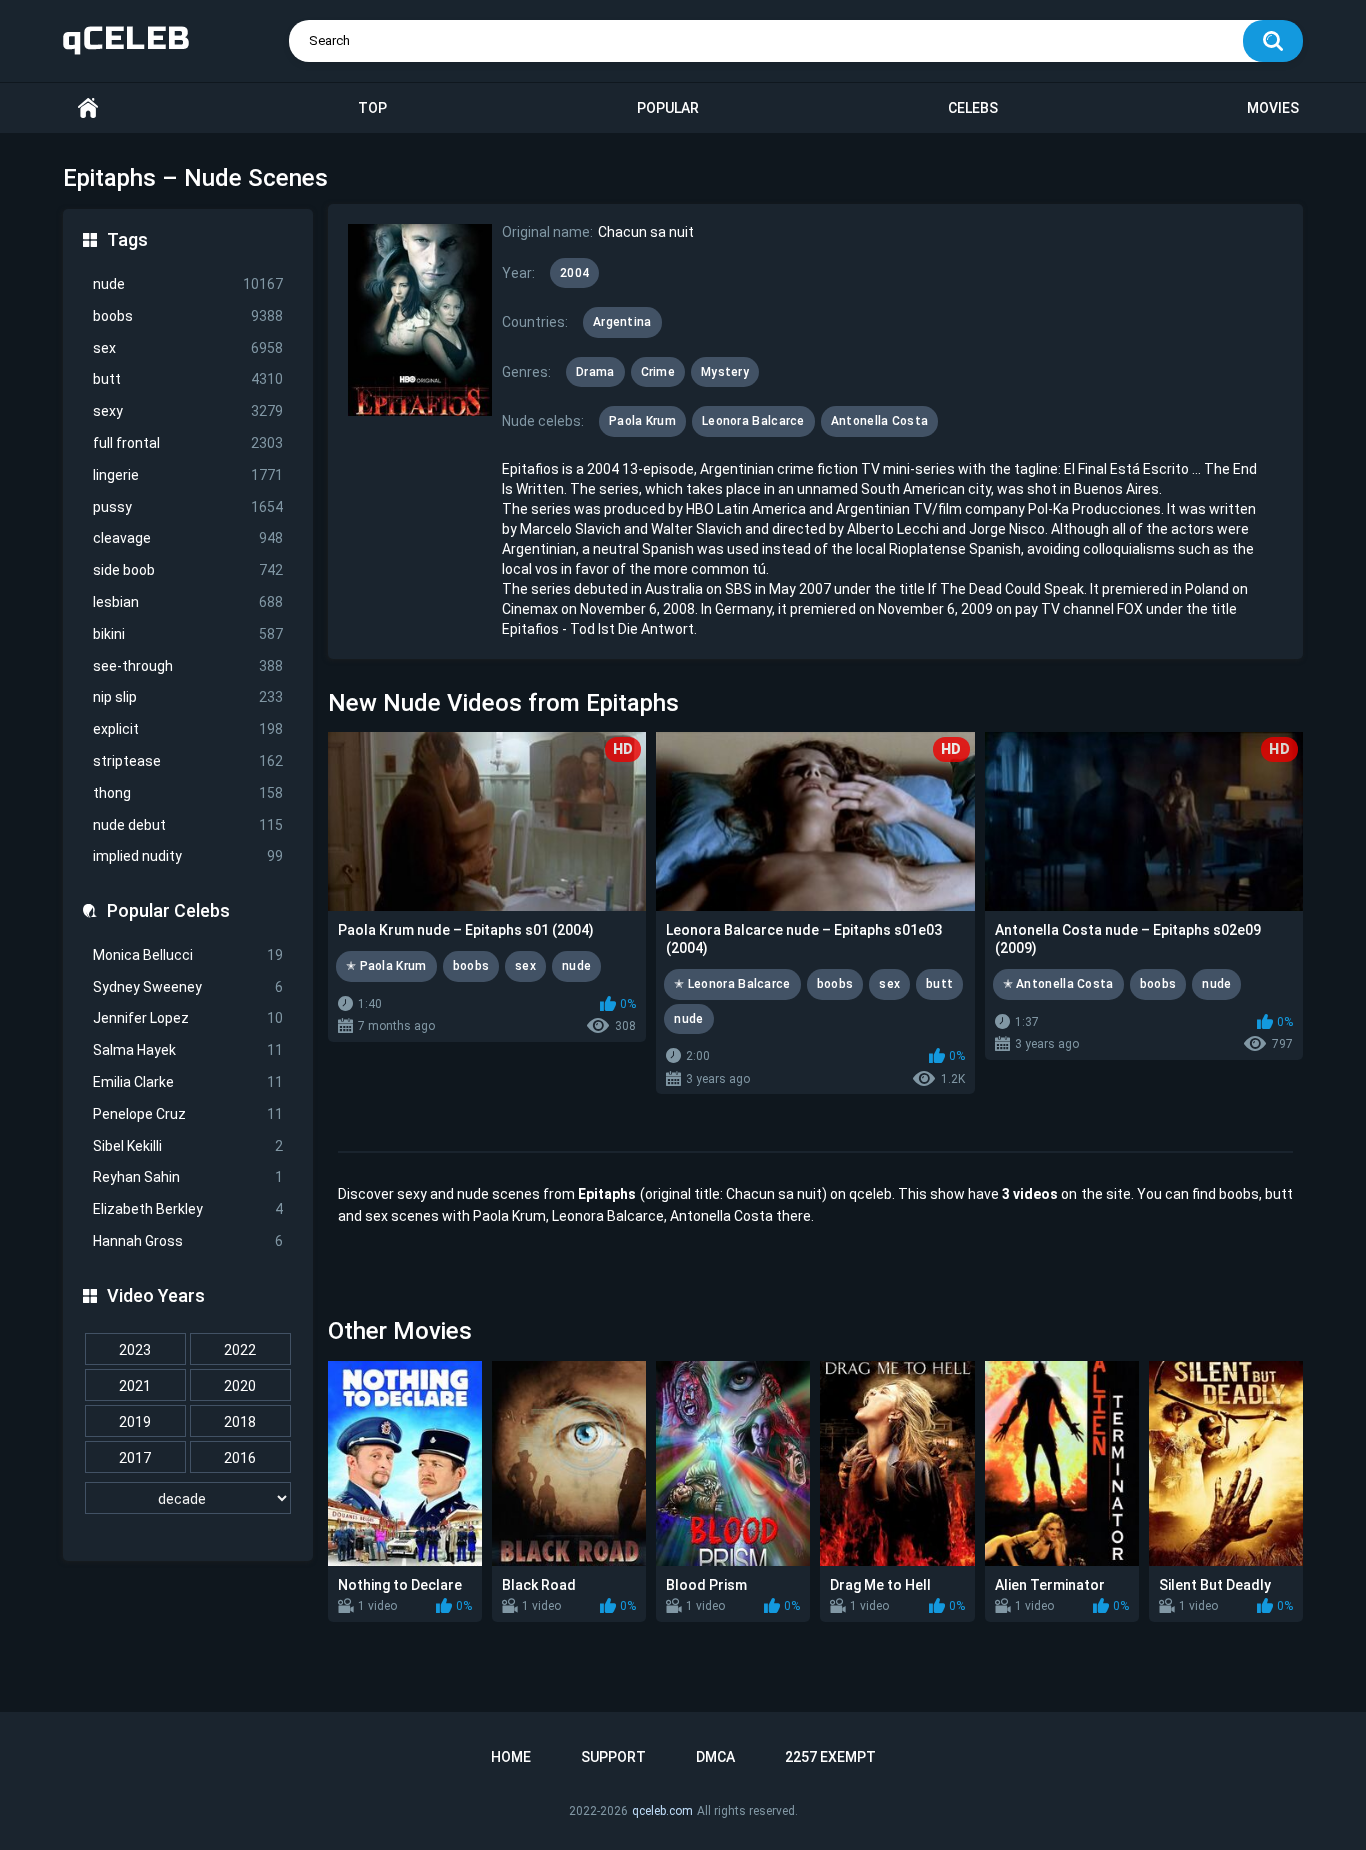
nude (188, 284)
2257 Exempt (830, 1757)
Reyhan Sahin (188, 1177)
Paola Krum (642, 421)
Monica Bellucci (188, 955)
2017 (135, 1458)
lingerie (188, 475)
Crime (658, 372)
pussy (188, 507)
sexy (188, 411)
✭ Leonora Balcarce (732, 984)
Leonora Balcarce (753, 421)
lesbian (188, 602)
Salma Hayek (188, 1050)
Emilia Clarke (188, 1082)
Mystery (725, 372)
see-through (188, 666)
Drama (595, 372)
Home (88, 108)
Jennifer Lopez (188, 1018)
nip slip (188, 697)
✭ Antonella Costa (1058, 984)
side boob (188, 570)
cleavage (188, 538)
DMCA (715, 1757)
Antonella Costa (880, 421)
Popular (668, 108)
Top (372, 108)
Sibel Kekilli (188, 1146)
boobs (188, 316)
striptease (188, 761)
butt (188, 379)
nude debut (188, 825)
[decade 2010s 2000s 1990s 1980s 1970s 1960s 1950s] (188, 1499)
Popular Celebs (168, 910)
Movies (1273, 108)
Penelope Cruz (188, 1114)
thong (188, 793)
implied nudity (188, 856)
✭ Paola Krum (386, 966)
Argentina (622, 322)
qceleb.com (662, 1811)
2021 (135, 1386)
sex (188, 348)
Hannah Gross (188, 1241)
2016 (240, 1458)
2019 (135, 1422)
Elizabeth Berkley (188, 1209)
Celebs (973, 108)
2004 (574, 273)
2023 (135, 1350)
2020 (240, 1386)
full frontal (188, 443)
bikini (188, 634)
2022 (240, 1350)
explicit (188, 729)
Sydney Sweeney (188, 987)
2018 (240, 1422)
